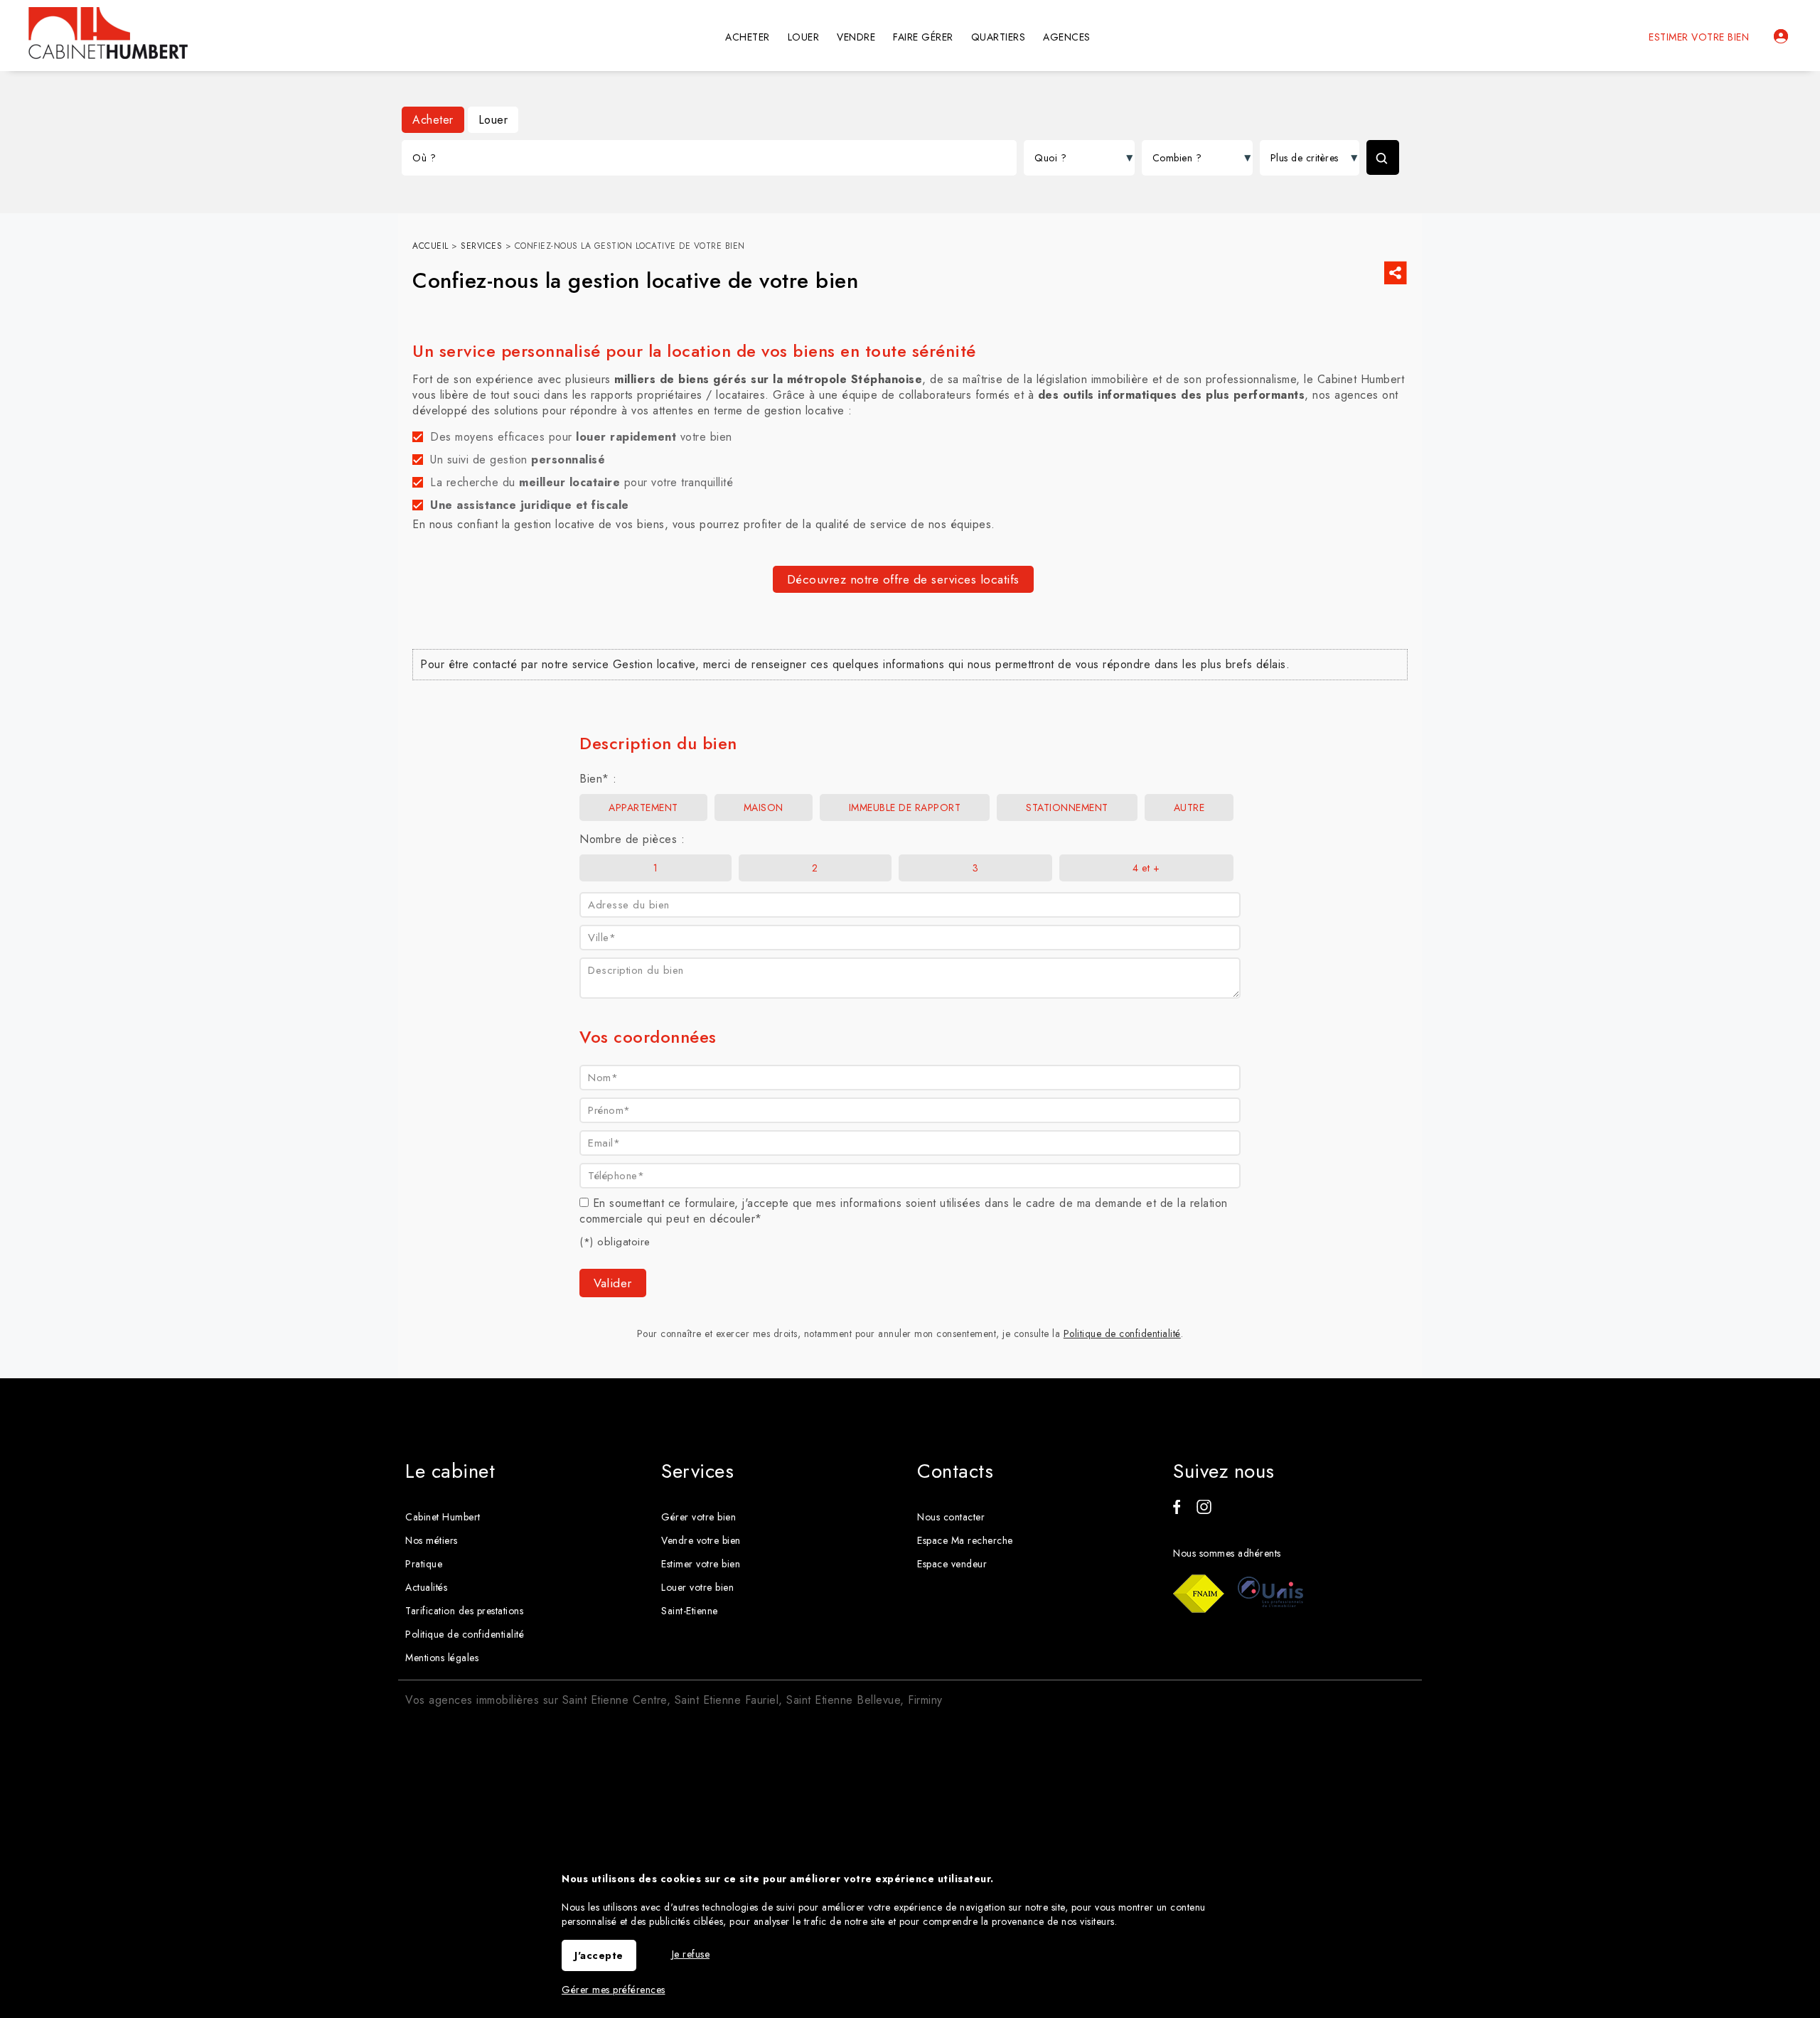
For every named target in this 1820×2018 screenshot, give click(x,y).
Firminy (925, 1700)
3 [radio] (976, 868)
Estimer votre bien (1699, 37)
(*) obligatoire (615, 1242)
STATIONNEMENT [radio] (1067, 807)
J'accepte (599, 1955)
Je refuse (691, 1954)
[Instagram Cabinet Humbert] (1204, 1510)
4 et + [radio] (1146, 868)
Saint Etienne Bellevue (843, 1700)
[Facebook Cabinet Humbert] (1177, 1510)
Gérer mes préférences (614, 1990)
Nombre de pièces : (632, 839)
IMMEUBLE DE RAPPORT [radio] (905, 807)
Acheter (433, 120)
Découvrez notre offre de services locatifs (903, 579)
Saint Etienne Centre (615, 1700)
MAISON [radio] (764, 807)
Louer (493, 120)
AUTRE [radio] (1189, 807)
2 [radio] (815, 868)
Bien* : (598, 779)
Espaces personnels (1781, 36)
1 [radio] (656, 868)
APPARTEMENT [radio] (643, 807)
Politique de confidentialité (1122, 1333)
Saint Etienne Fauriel (727, 1700)
